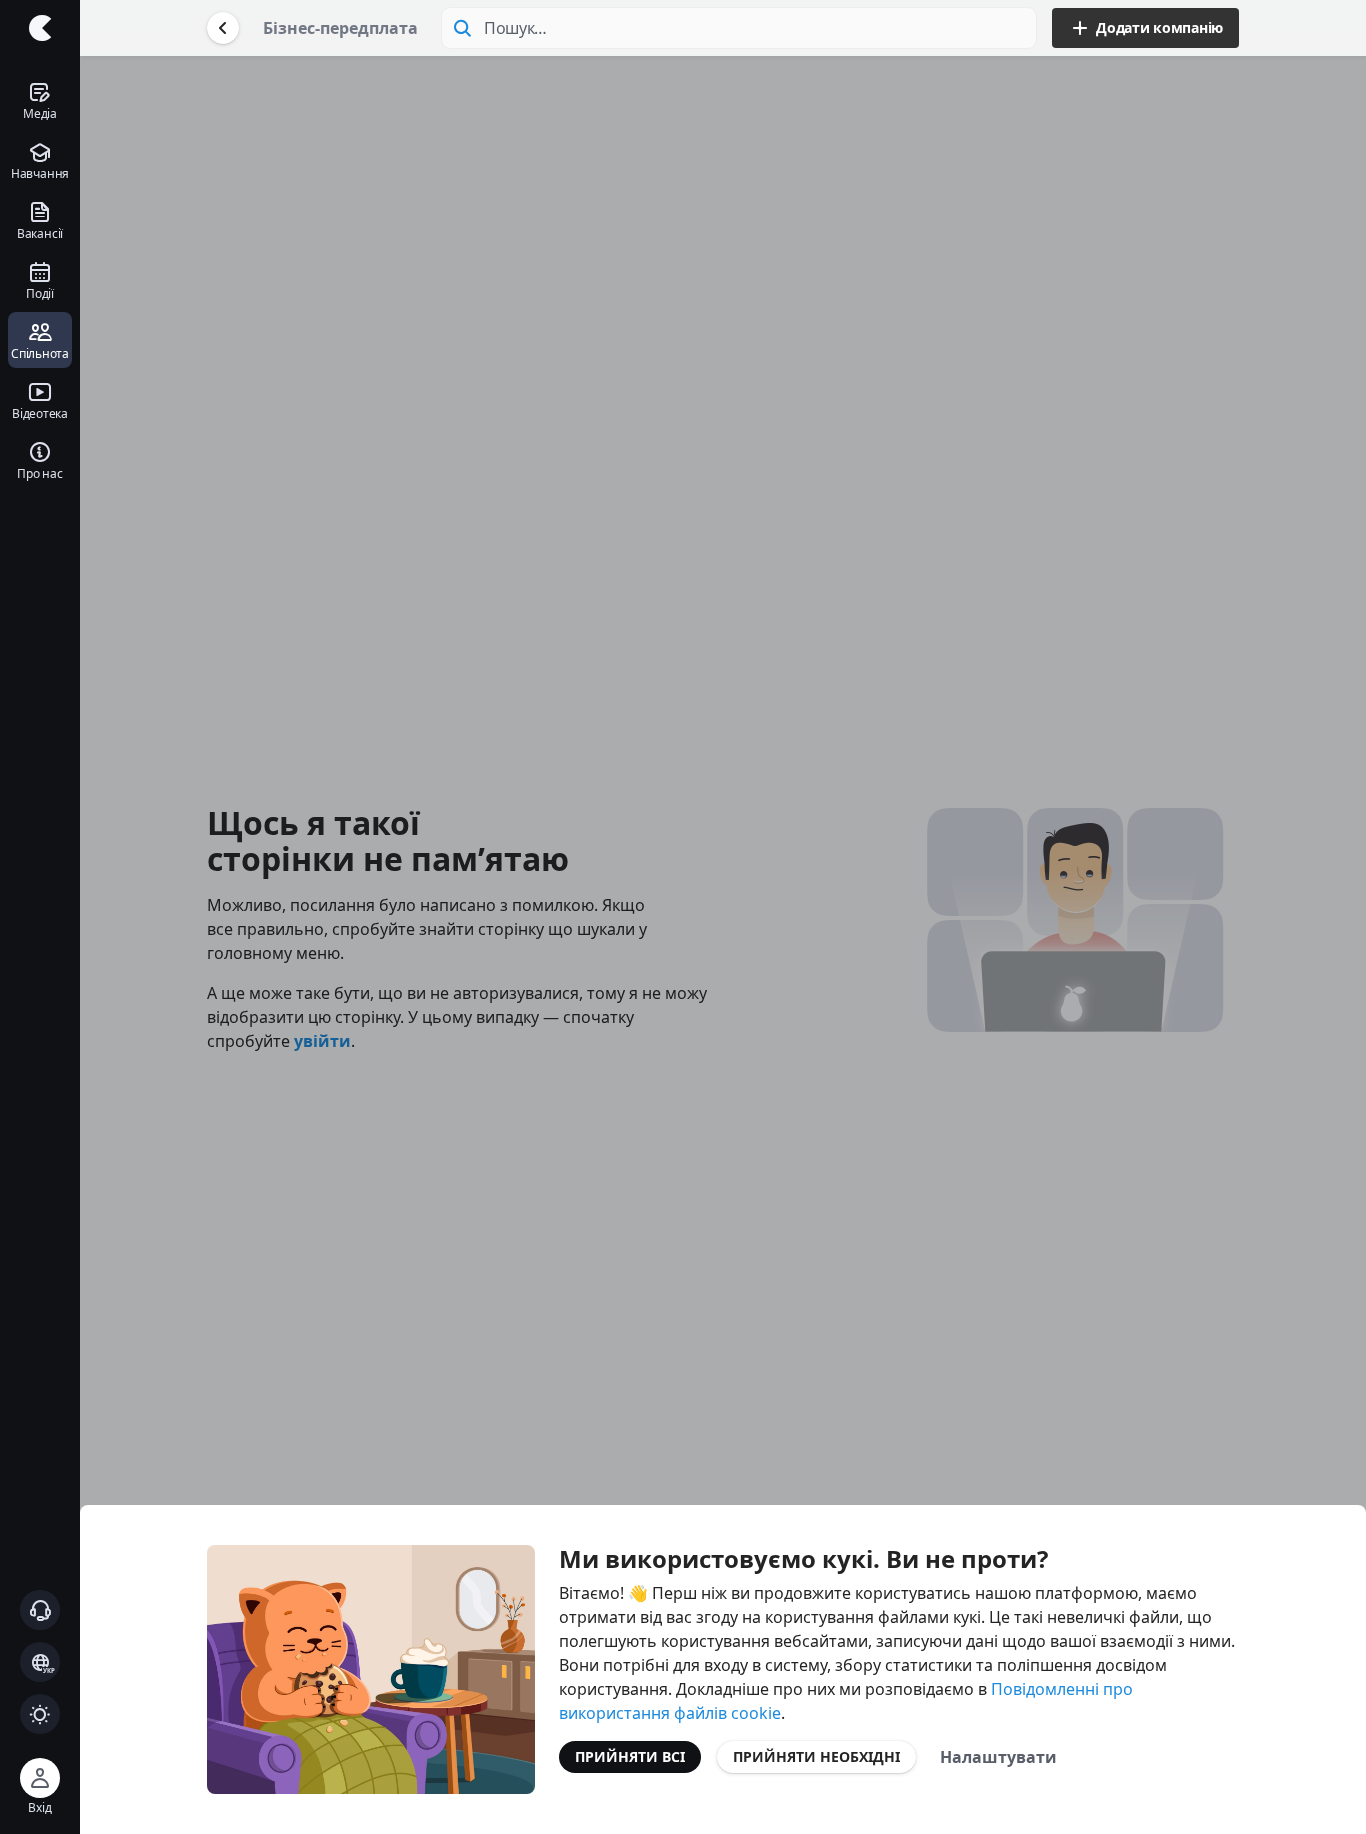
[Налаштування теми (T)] (40, 1714)
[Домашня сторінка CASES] (40, 28)
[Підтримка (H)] (40, 1610)
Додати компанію (1159, 27)
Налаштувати (998, 1757)
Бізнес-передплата (340, 28)
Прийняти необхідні (816, 1756)
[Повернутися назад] (223, 28)
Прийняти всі (630, 1756)
